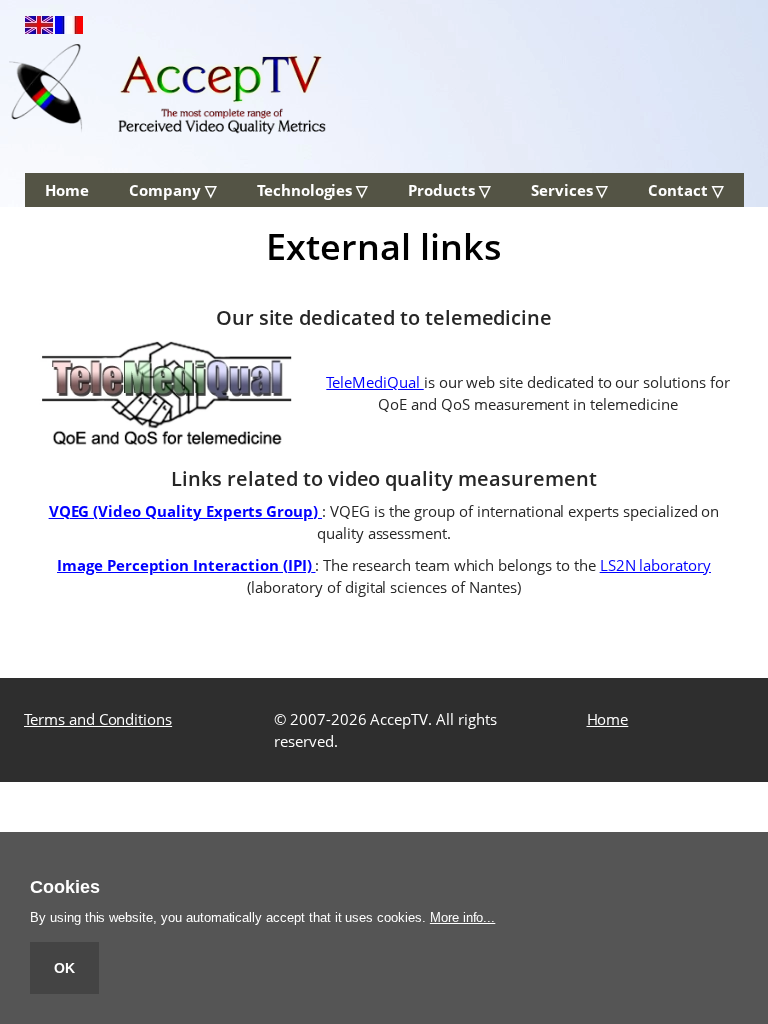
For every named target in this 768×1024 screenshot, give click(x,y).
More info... (462, 917)
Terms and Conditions (98, 719)
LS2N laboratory (655, 565)
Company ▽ (173, 190)
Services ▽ (570, 190)
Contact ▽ (686, 190)
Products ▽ (449, 190)
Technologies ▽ (312, 190)
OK (64, 968)
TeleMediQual (374, 382)
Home (67, 190)
